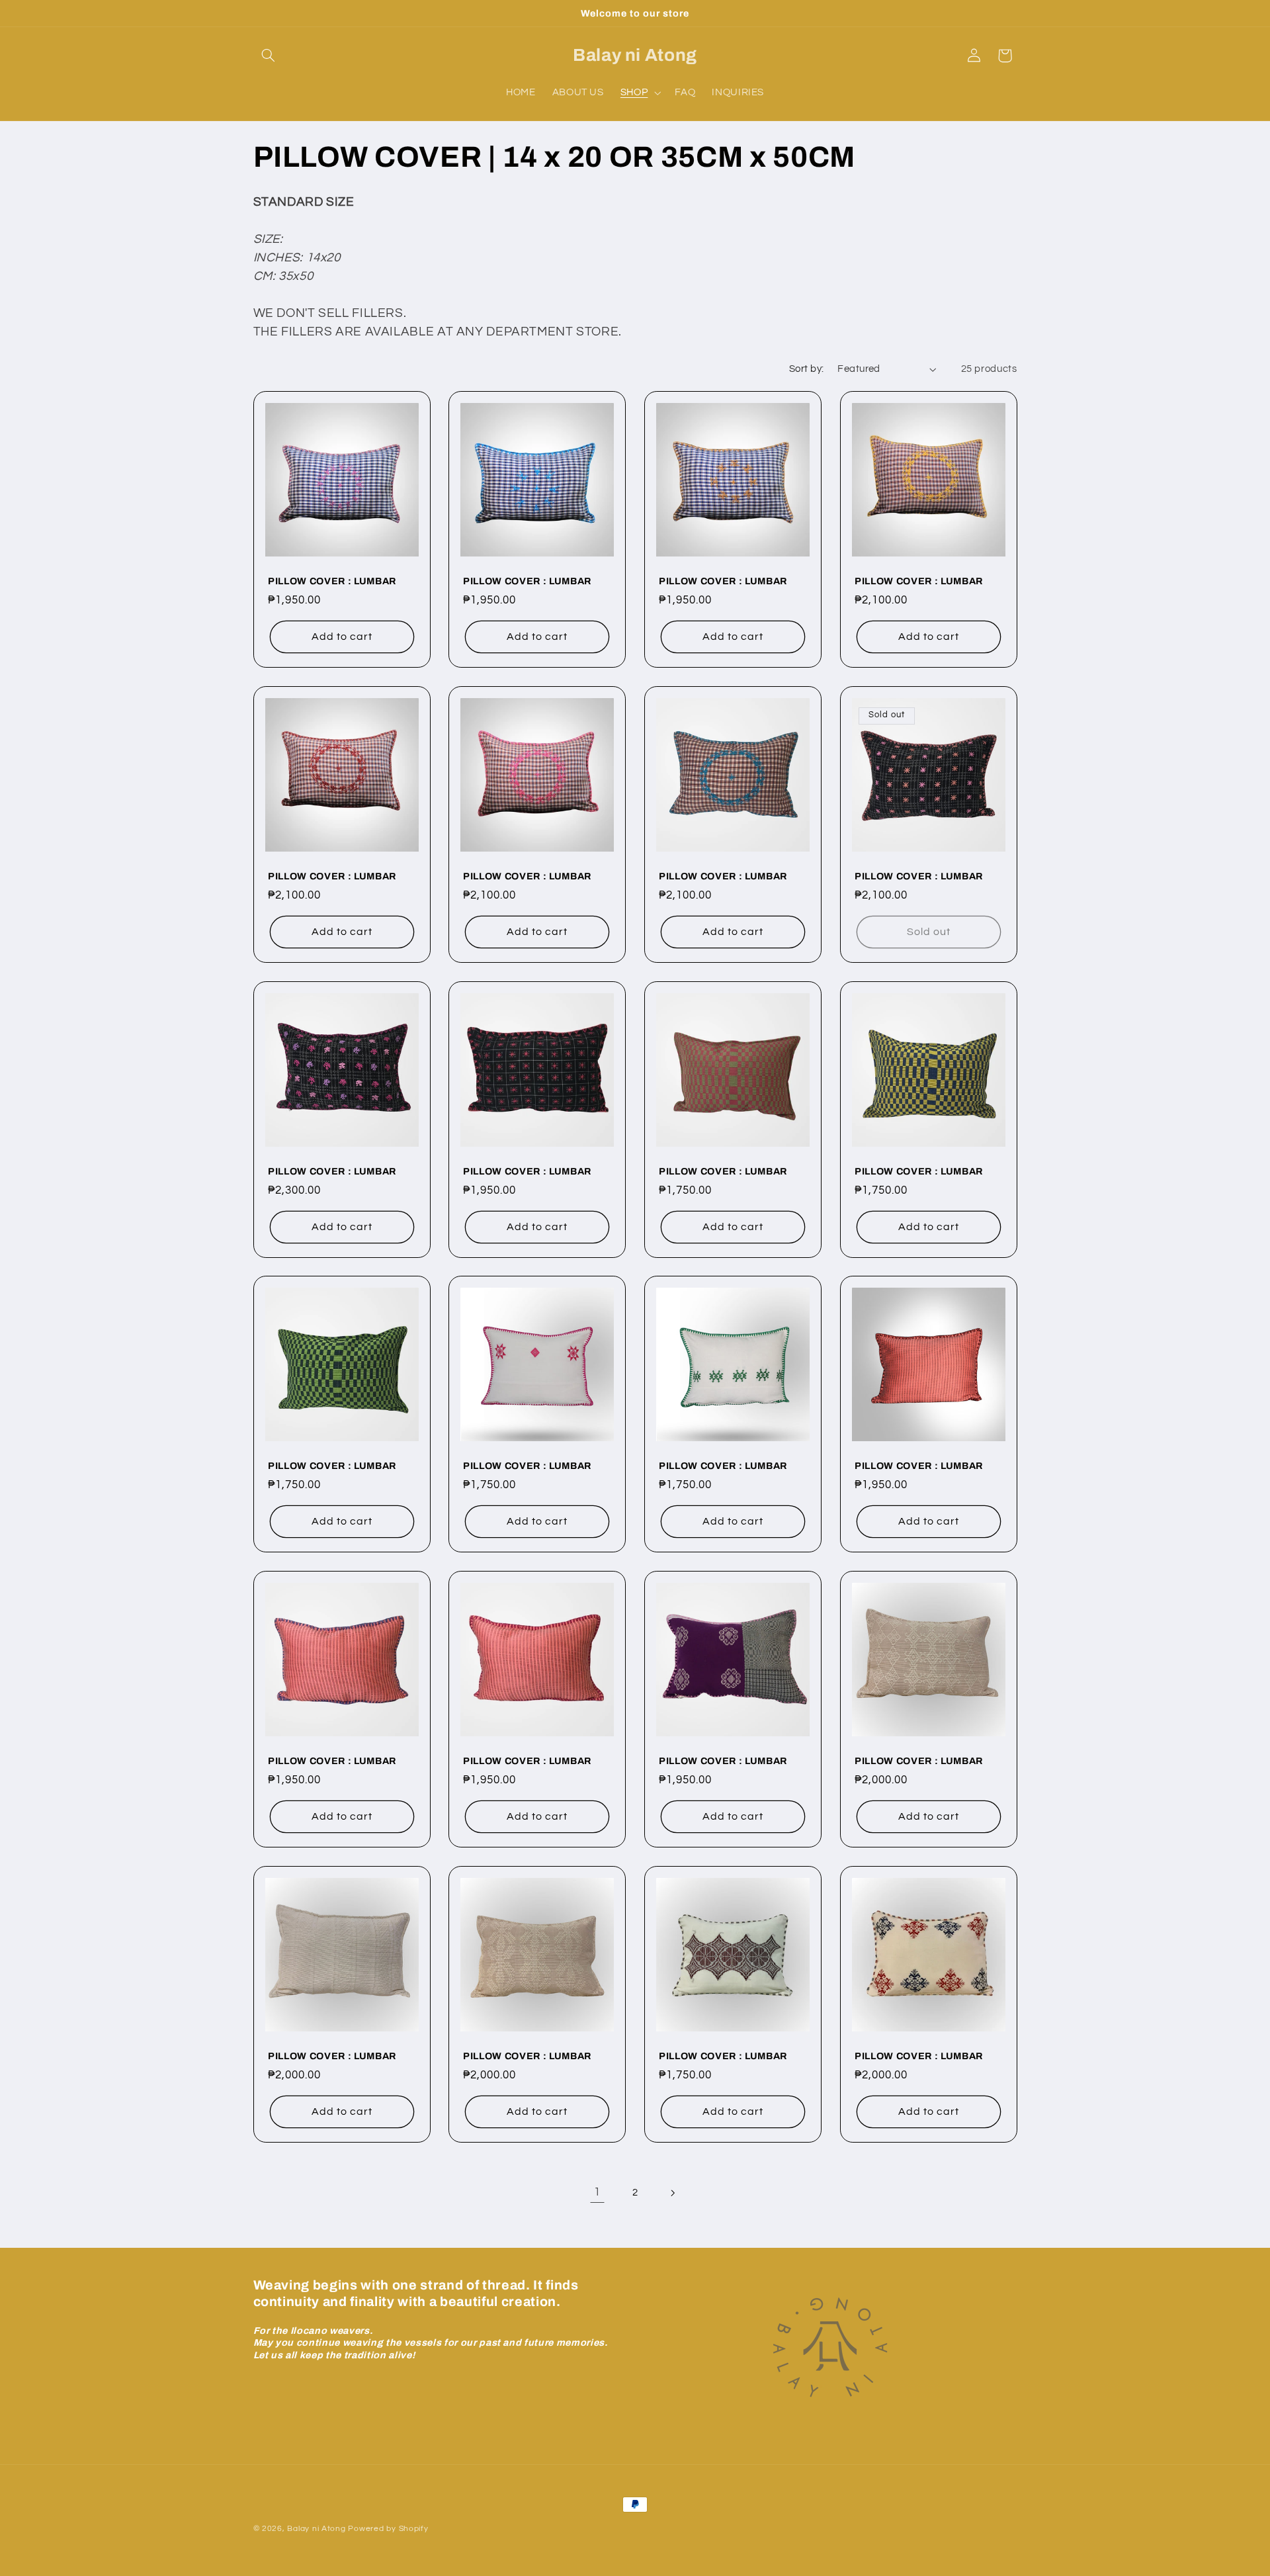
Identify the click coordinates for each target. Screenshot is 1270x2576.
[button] (269, 56)
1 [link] (597, 2192)
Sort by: (806, 369)
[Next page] (673, 2193)
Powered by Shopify (388, 2529)
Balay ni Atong (316, 2529)
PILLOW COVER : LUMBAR (332, 581)
